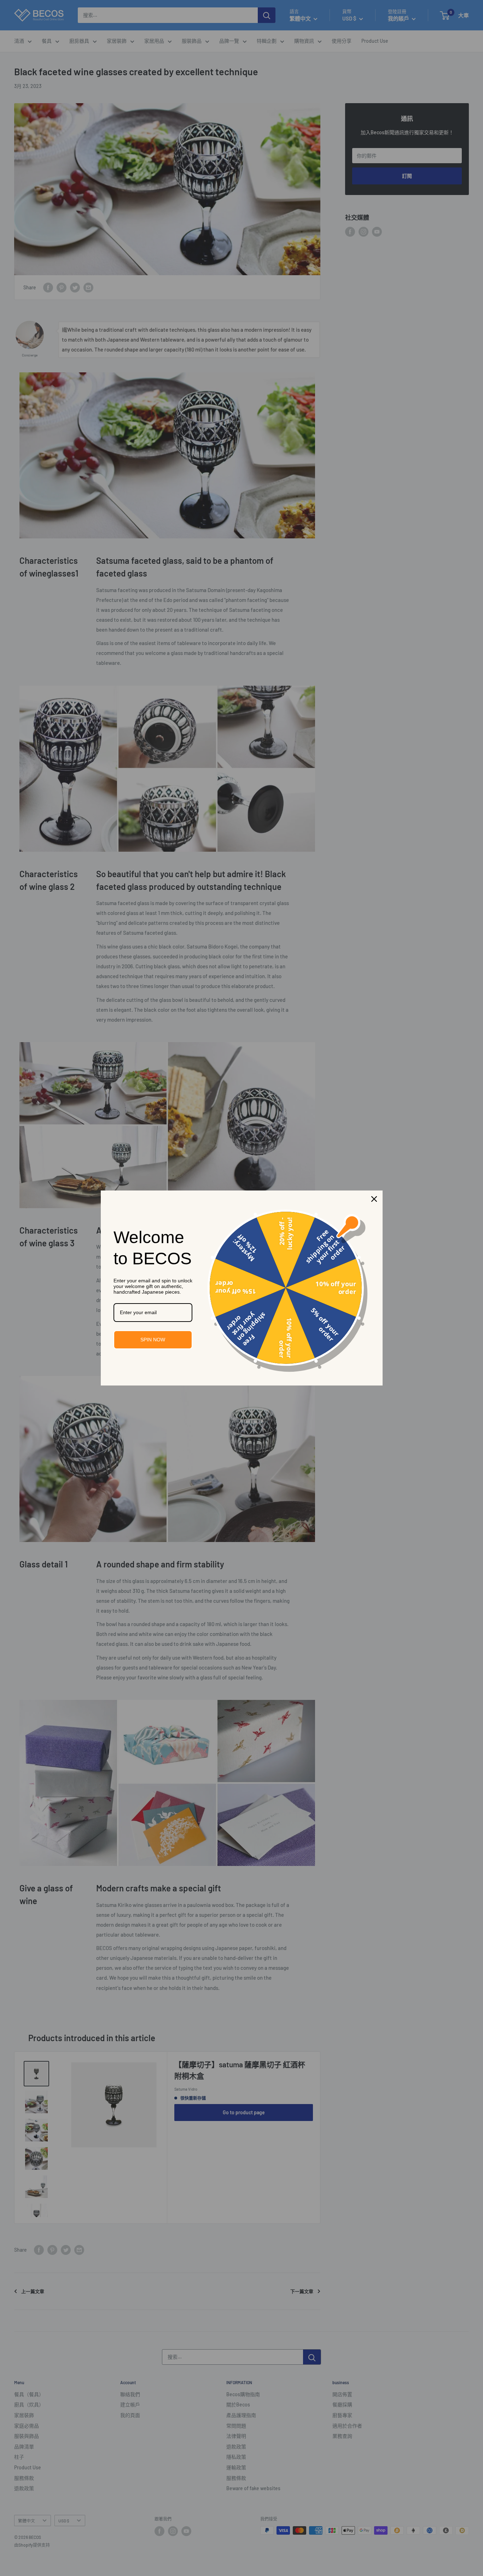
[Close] (374, 1199)
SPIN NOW (153, 1340)
